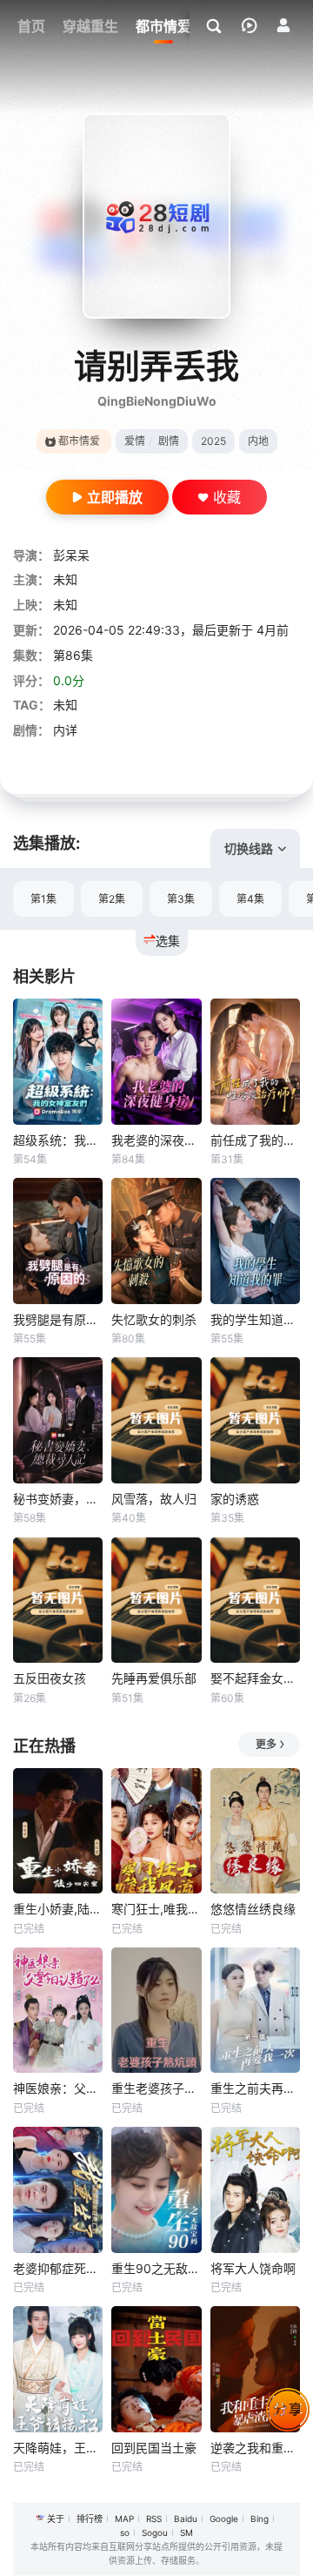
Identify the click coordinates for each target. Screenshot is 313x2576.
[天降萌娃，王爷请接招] (58, 2369)
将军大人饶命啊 (253, 2268)
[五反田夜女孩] (58, 1601)
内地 (258, 441)
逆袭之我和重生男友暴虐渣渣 (255, 2448)
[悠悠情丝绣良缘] (255, 1831)
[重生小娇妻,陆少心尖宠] (58, 1831)
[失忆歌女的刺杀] (156, 1241)
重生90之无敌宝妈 (156, 2268)
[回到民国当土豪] (156, 2369)
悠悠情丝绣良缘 (253, 1909)
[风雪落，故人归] (156, 1420)
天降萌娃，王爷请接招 (58, 2448)
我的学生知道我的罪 (255, 1319)
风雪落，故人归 (154, 1499)
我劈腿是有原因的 (58, 1319)
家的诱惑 (235, 1499)
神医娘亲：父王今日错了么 (58, 2088)
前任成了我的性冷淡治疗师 (255, 1140)
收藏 (227, 497)
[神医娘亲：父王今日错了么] (58, 2011)
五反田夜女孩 (50, 1678)
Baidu (186, 2519)
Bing (260, 2519)
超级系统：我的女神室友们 (58, 1140)
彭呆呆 (71, 555)
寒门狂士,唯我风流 (156, 1909)
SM (186, 2532)
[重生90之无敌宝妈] (156, 2190)
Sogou (155, 2532)
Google (224, 2519)
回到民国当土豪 (154, 2448)
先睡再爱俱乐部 (154, 1678)
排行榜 (90, 2519)
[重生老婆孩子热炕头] (156, 2011)
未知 (65, 579)
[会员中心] (283, 25)
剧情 (169, 441)
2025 (213, 441)
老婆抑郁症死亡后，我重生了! (58, 2268)
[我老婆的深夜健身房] (156, 1062)
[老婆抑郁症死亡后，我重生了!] (58, 2190)
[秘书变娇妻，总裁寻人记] (58, 1420)
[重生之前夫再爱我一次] (255, 2011)
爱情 (135, 441)
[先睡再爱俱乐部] (156, 1601)
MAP (124, 2519)
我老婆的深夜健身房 (156, 1140)
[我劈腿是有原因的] (58, 1241)
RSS (154, 2519)
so (125, 2532)
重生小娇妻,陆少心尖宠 (58, 1909)
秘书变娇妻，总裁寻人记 (58, 1499)
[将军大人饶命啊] (255, 2190)
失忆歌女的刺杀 (154, 1319)
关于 (56, 2519)
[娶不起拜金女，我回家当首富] (255, 1601)
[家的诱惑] (255, 1420)
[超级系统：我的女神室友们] (58, 1062)
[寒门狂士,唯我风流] (156, 1831)
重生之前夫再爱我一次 (255, 2088)
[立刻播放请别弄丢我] (156, 216)
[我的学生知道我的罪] (255, 1241)
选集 (168, 941)
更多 (266, 1744)
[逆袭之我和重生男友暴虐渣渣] (255, 2369)
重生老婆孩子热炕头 (156, 2088)
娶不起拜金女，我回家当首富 (255, 1678)
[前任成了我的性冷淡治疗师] (255, 1062)
